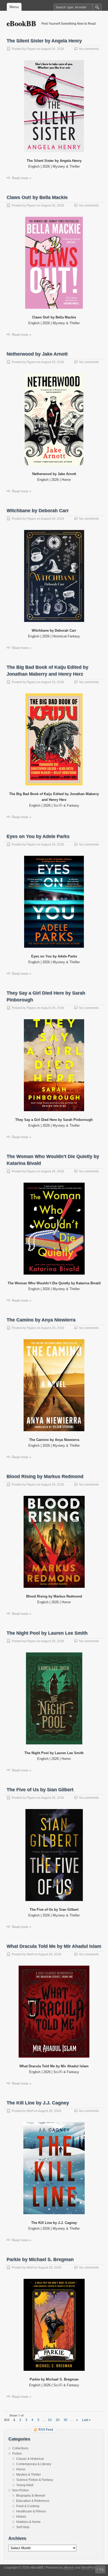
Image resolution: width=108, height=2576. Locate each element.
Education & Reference (33, 2501)
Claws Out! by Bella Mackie (37, 197)
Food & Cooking (28, 2506)
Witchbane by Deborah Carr (38, 511)
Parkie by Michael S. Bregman (40, 2259)
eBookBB (21, 23)
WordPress (89, 2568)
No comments (89, 49)
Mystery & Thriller (29, 2475)
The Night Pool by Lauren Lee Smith (47, 1633)
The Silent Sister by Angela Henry (44, 41)
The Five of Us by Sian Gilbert (40, 1790)
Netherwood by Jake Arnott (37, 354)
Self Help (23, 2527)
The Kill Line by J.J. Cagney (38, 2103)
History (21, 2517)
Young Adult (25, 2485)
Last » (86, 2420)
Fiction (17, 2454)
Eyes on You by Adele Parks (38, 836)
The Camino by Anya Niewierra (41, 1320)
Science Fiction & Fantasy (35, 2480)
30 (66, 2420)
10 (50, 2420)
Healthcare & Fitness (31, 2511)
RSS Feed (46, 2430)
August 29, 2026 (53, 362)
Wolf (30, 1954)
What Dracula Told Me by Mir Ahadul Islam (54, 1946)
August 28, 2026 (50, 1954)
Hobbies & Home (28, 2522)
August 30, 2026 (53, 49)
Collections (20, 2448)
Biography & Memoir (31, 2496)
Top (101, 2569)
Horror (21, 2469)
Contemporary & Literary (34, 2464)
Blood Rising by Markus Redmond (45, 1476)
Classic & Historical (30, 2459)
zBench (69, 2568)
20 (58, 2420)
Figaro (31, 49)
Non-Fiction (21, 2490)
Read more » (21, 178)
